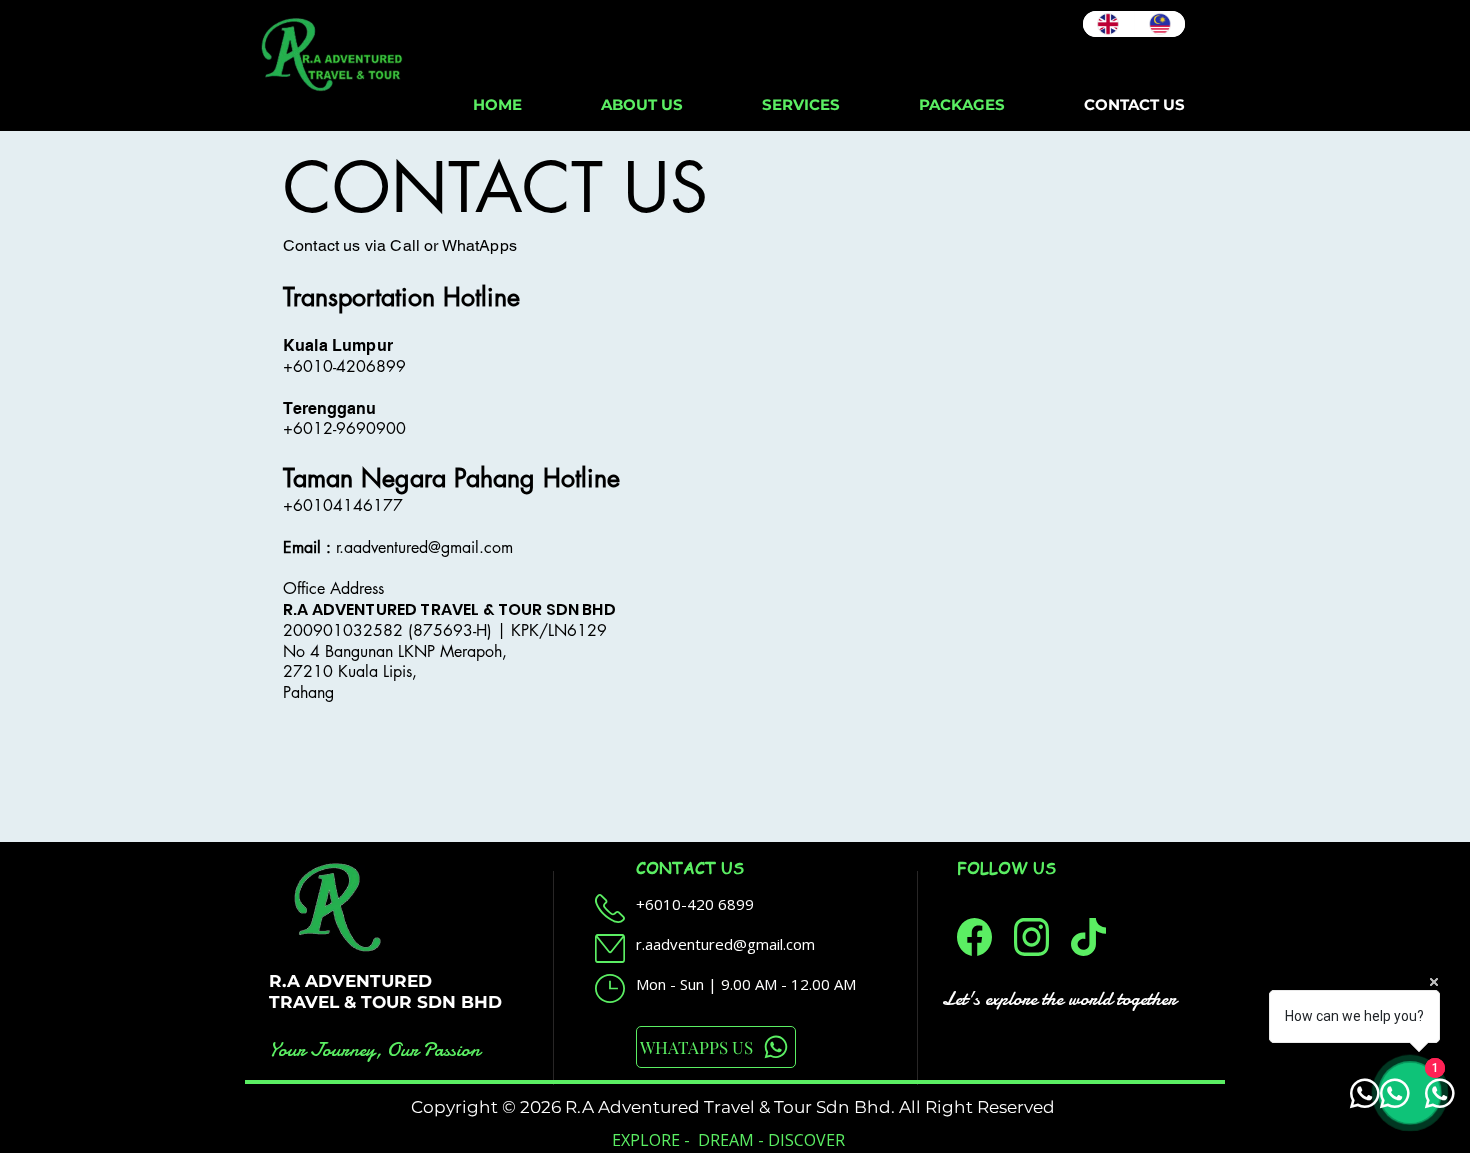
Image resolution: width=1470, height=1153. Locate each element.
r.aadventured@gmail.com (424, 547)
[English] (1108, 24)
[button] (800, 104)
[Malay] (1160, 24)
